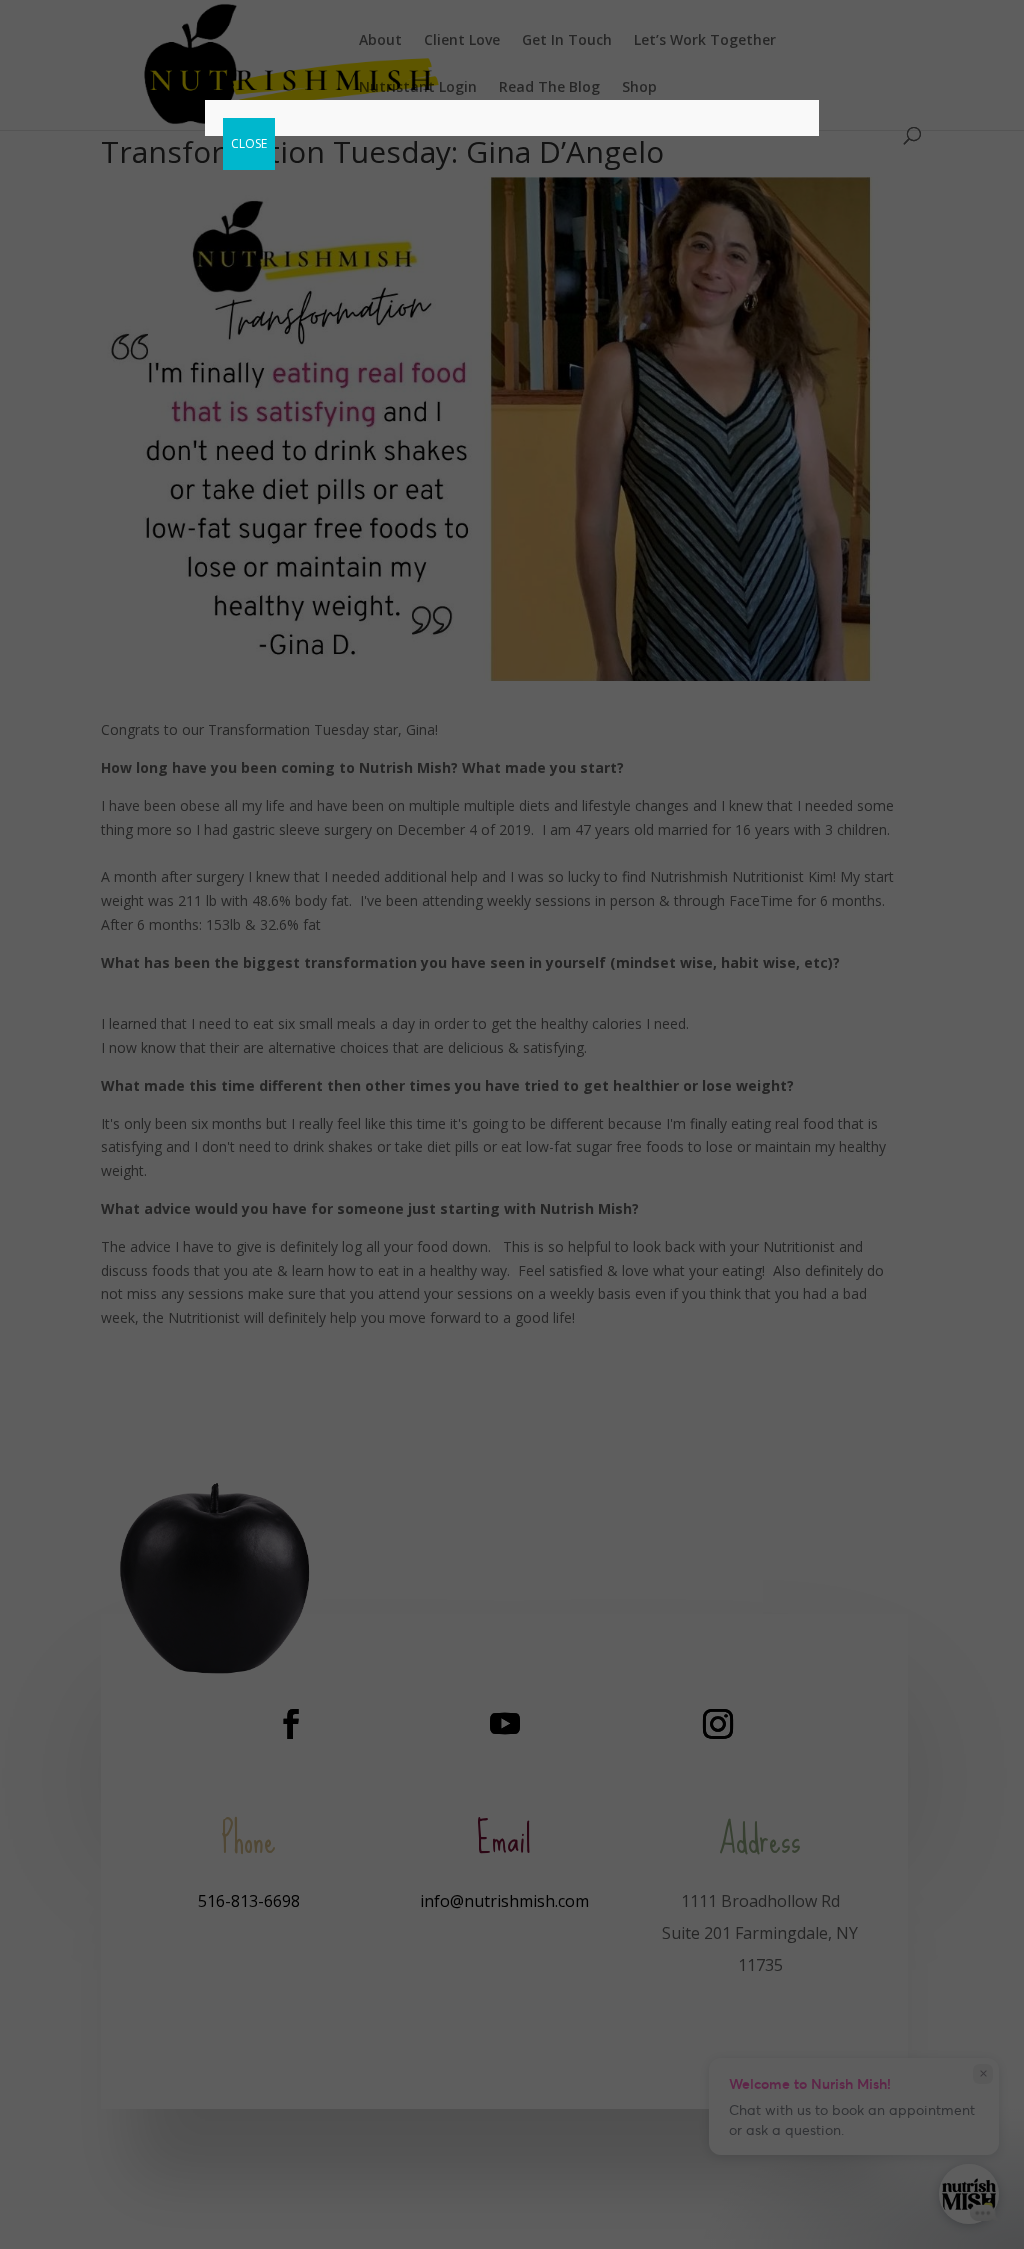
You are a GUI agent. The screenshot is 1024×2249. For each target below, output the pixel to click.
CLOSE (249, 143)
